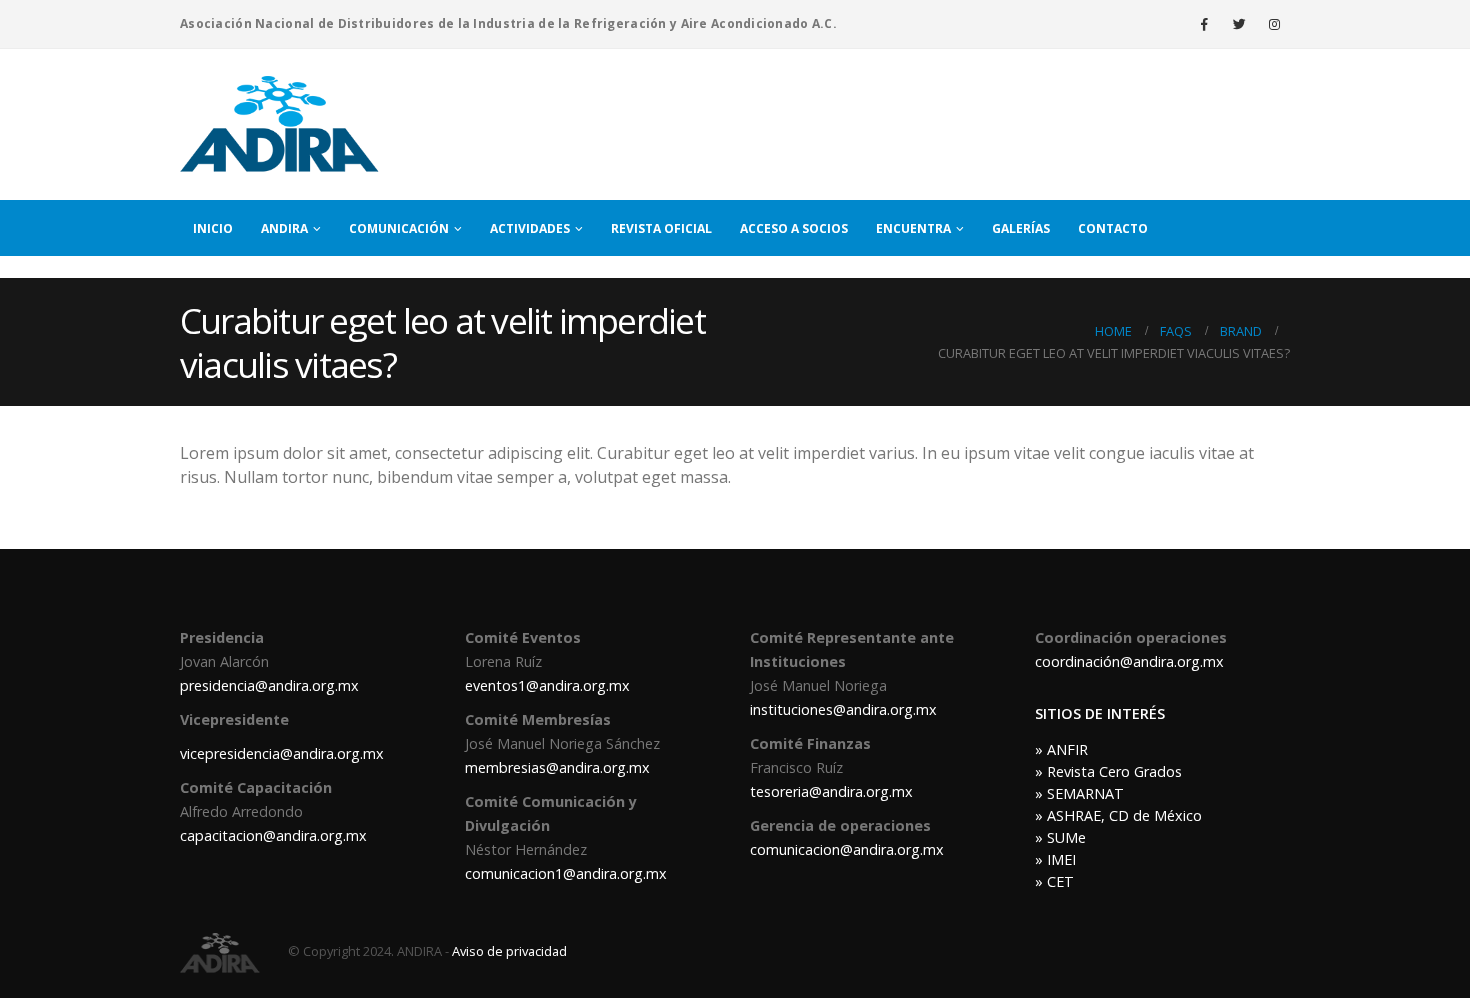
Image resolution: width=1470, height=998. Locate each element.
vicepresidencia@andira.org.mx (282, 753)
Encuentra (913, 228)
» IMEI (1055, 859)
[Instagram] (1274, 24)
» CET (1054, 881)
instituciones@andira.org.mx (843, 709)
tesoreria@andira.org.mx (831, 791)
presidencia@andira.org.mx (269, 685)
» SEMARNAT (1079, 793)
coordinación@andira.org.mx (1129, 661)
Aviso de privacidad (509, 951)
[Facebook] (1204, 24)
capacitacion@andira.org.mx (273, 835)
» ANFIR (1061, 749)
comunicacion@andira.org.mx (847, 849)
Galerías (1021, 228)
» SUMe (1060, 837)
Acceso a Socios (794, 228)
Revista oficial (661, 228)
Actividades (530, 228)
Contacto (1113, 228)
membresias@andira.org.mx (557, 767)
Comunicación (399, 228)
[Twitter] (1239, 24)
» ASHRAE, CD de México (1118, 815)
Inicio (213, 228)
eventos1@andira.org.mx (547, 685)
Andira (284, 228)
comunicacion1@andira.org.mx (566, 873)
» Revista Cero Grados (1108, 771)
